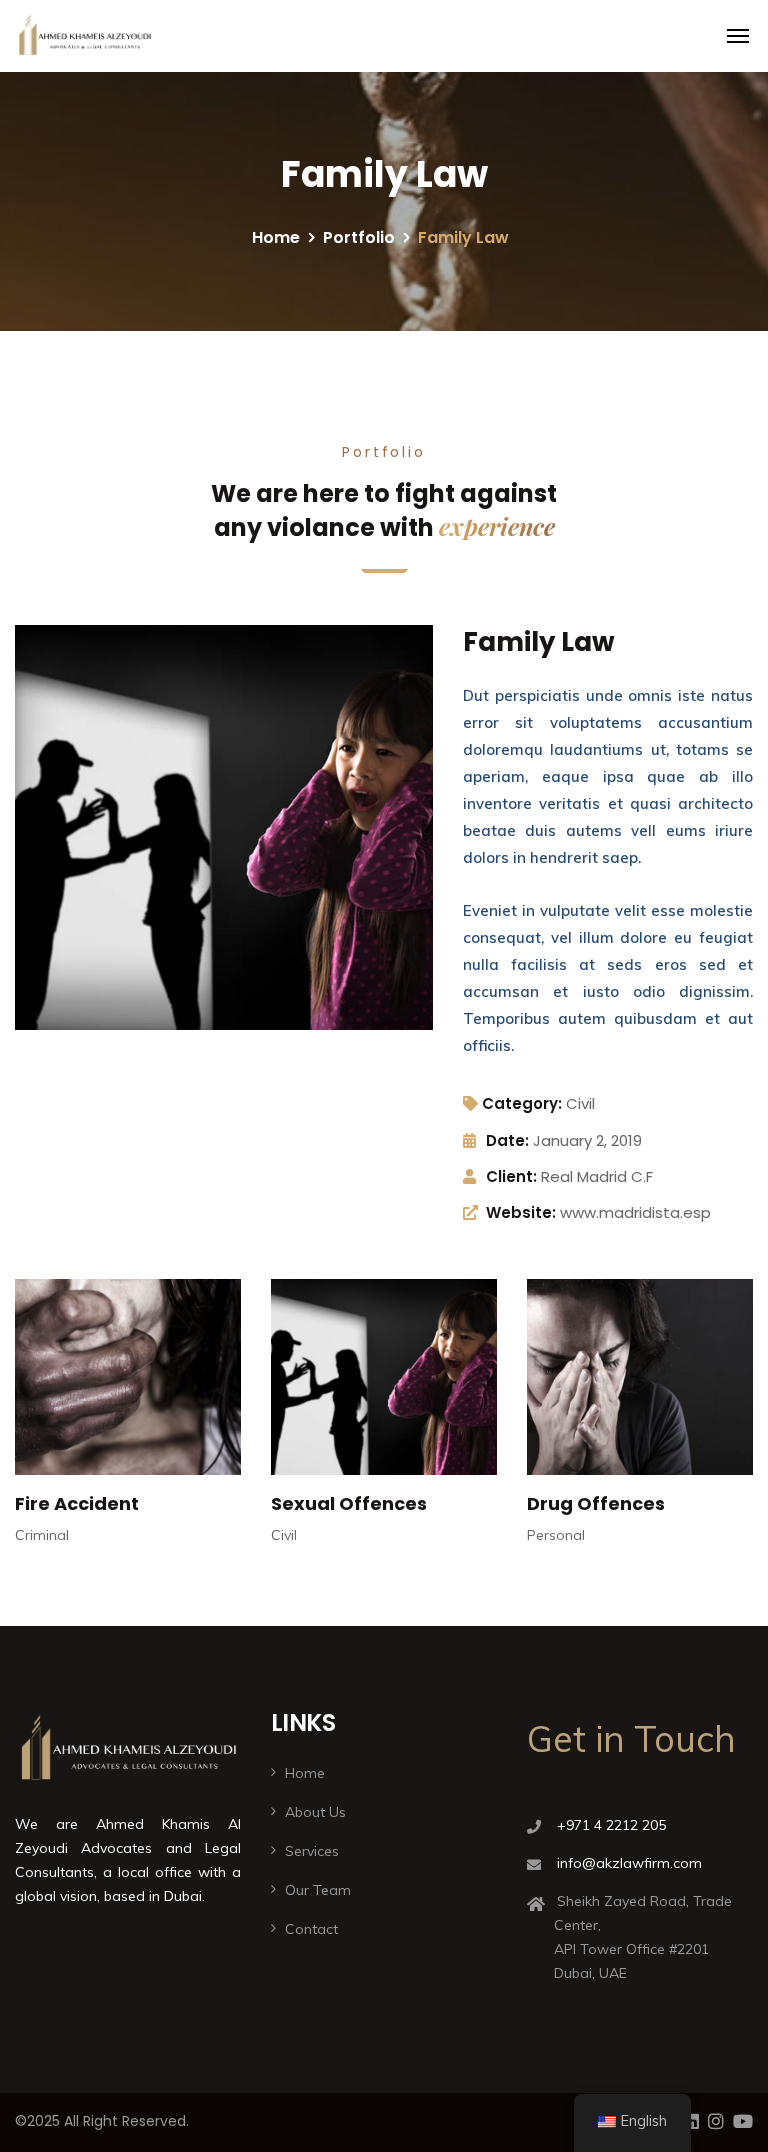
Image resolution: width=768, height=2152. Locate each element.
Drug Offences (596, 1503)
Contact (311, 1929)
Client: (511, 1176)
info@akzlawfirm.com (629, 1863)
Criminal (42, 1535)
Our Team (318, 1890)
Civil (580, 1103)
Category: (522, 1103)
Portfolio (359, 237)
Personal (556, 1535)
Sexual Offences (349, 1503)
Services (312, 1851)
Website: (521, 1212)
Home (276, 237)
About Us (315, 1812)
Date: (507, 1140)
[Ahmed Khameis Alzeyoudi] (84, 36)
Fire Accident (77, 1503)
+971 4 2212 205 (611, 1825)
